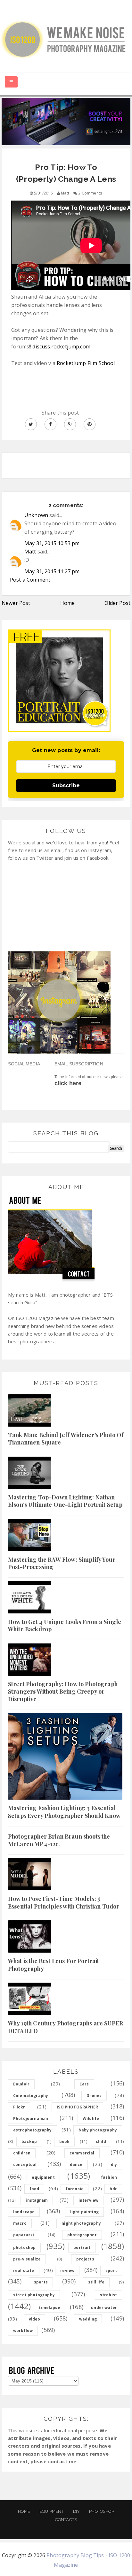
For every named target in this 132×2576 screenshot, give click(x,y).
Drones (94, 2096)
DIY (76, 2511)
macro (20, 2223)
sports (41, 2282)
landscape (24, 2212)
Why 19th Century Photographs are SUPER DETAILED (66, 2027)
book (65, 2142)
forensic (74, 2189)
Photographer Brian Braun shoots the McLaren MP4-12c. (59, 1840)
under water (104, 2308)
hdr (113, 2189)
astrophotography (33, 2130)
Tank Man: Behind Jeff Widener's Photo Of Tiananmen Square (66, 1439)
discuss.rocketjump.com (61, 347)
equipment (43, 2177)
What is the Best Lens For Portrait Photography (54, 1965)
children (22, 2153)
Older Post (117, 603)
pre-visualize (27, 2259)
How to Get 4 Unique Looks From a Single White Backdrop (65, 1625)
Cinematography (31, 2096)
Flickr (19, 2107)
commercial (82, 2153)
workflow (23, 2331)
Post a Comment (30, 580)
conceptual (25, 2164)
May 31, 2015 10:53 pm (52, 543)
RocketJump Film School (86, 363)
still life (96, 2282)
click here (68, 1083)
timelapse (49, 2308)
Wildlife (91, 2119)
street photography (34, 2295)
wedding (88, 2319)
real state (24, 2271)
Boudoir (21, 2084)
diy (114, 2164)
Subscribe (66, 785)
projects (85, 2259)
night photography (81, 2223)
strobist (108, 2295)
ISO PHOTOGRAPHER (77, 2107)
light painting (84, 2212)
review (67, 2271)
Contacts (66, 2520)
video (35, 2319)
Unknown (36, 515)
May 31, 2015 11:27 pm (52, 571)
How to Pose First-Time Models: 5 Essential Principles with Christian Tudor (64, 1902)
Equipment (51, 2511)
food (34, 2189)
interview (88, 2200)
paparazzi (24, 2235)
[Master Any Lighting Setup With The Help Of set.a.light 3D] (66, 121)
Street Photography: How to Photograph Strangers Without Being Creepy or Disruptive (63, 1692)
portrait (82, 2248)
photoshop (24, 2248)
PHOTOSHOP (101, 2511)
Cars (84, 2084)
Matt (30, 552)
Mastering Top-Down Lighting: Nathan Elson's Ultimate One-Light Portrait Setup (65, 1501)
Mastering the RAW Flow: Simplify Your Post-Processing (62, 1563)
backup (29, 2142)
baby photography (98, 2130)
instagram (37, 2200)
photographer (82, 2235)
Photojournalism (31, 2119)
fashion (109, 2177)
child (101, 2142)
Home (68, 603)
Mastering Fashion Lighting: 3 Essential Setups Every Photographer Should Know (64, 1812)
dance (76, 2164)
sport (111, 2271)
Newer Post (16, 603)
